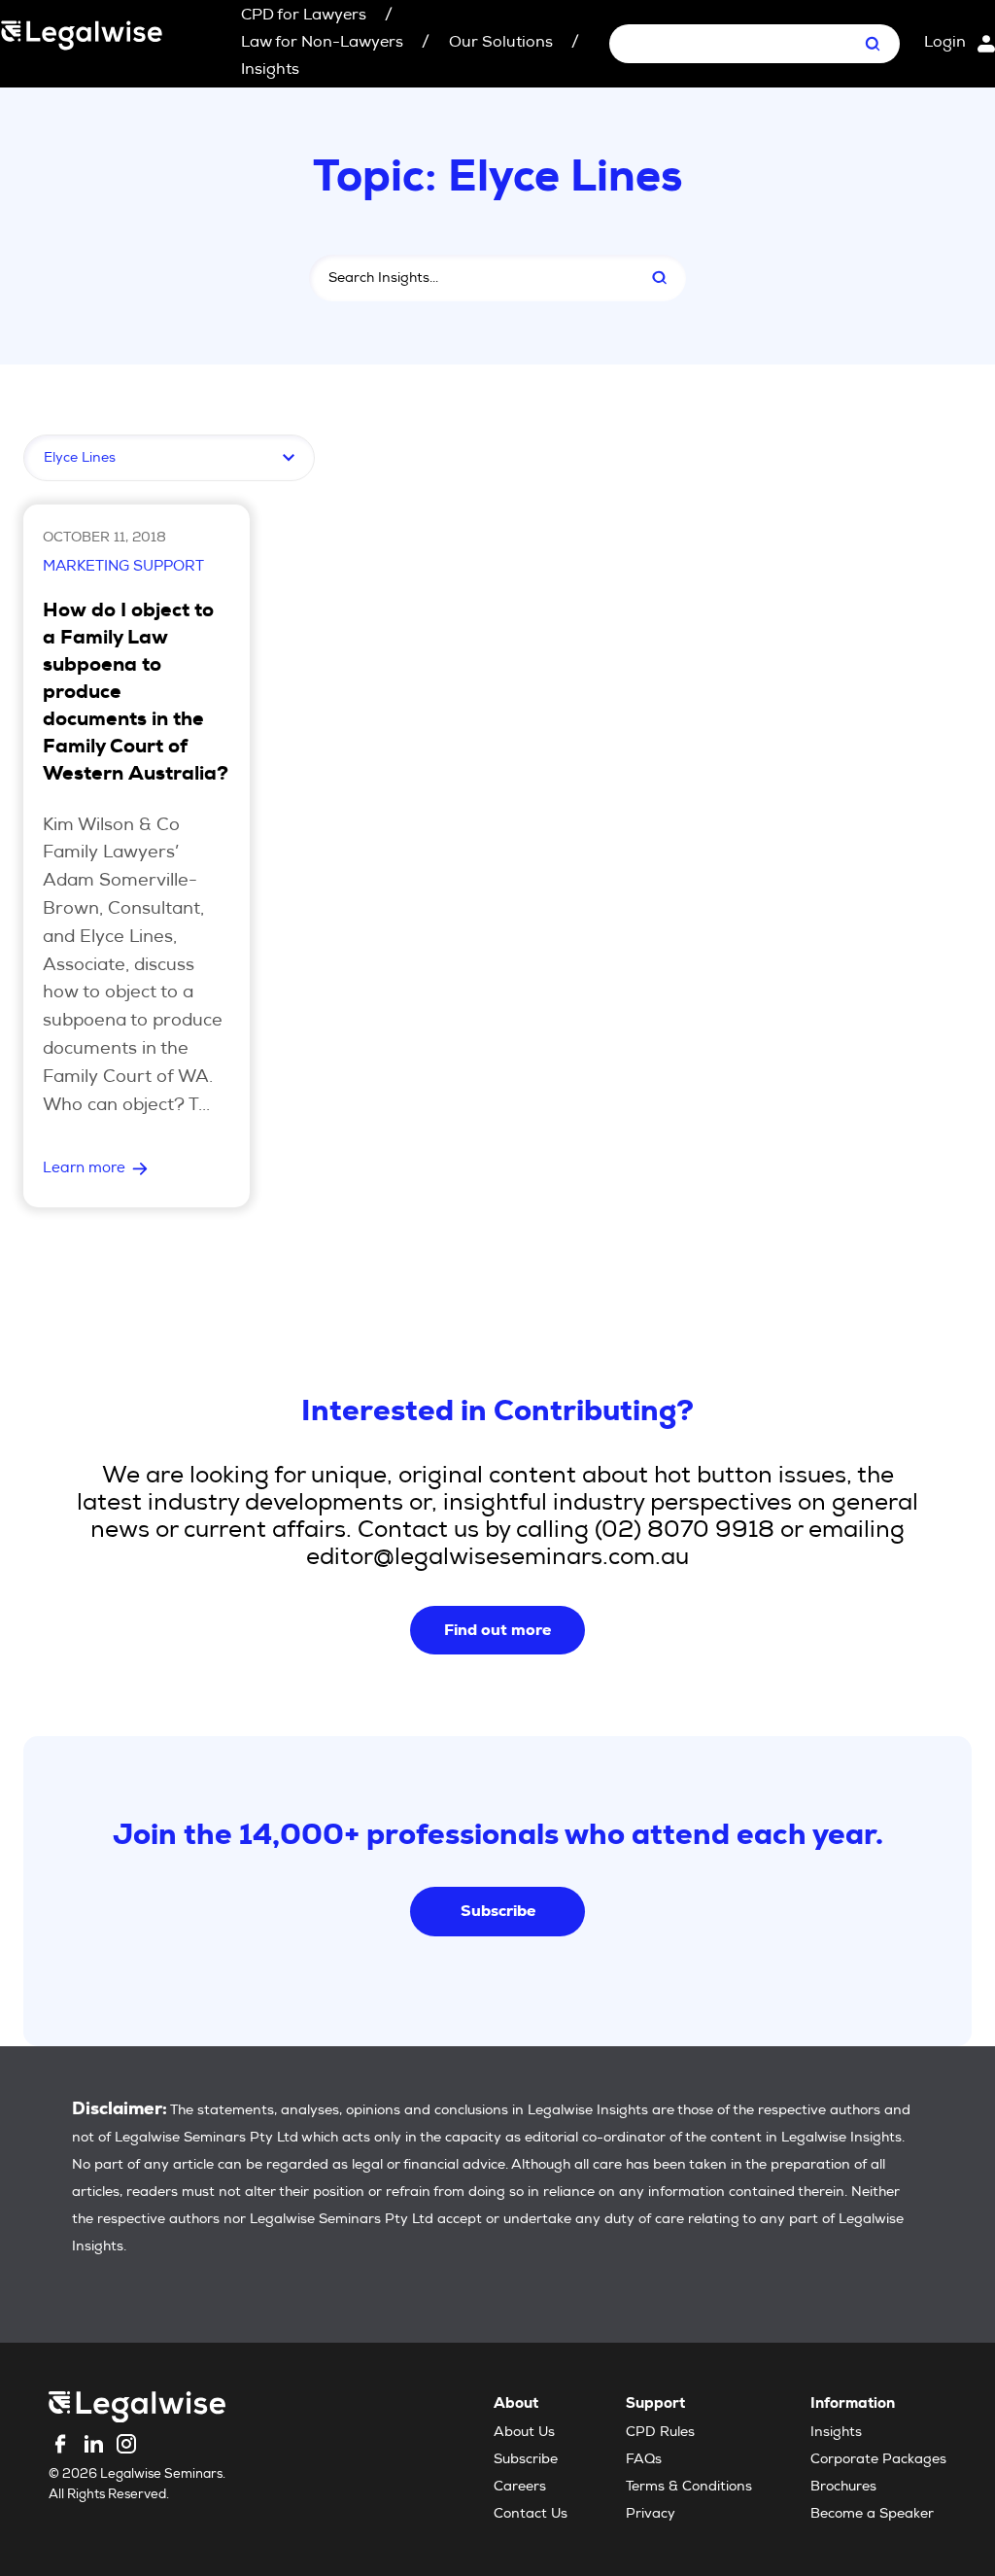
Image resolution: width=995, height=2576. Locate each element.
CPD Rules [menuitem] (660, 2433)
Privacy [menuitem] (651, 2515)
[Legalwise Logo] (82, 35)
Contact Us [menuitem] (531, 2515)
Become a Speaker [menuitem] (872, 2515)
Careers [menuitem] (520, 2488)
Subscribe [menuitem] (526, 2460)
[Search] (659, 278)
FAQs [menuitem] (644, 2460)
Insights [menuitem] (836, 2433)
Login (945, 44)
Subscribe (498, 1911)
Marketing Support (123, 567)
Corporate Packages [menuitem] (878, 2460)
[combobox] (468, 278)
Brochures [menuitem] (843, 2488)
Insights (270, 71)
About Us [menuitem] (524, 2433)
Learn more (84, 1169)
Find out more (497, 1630)
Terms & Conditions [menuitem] (689, 2488)
